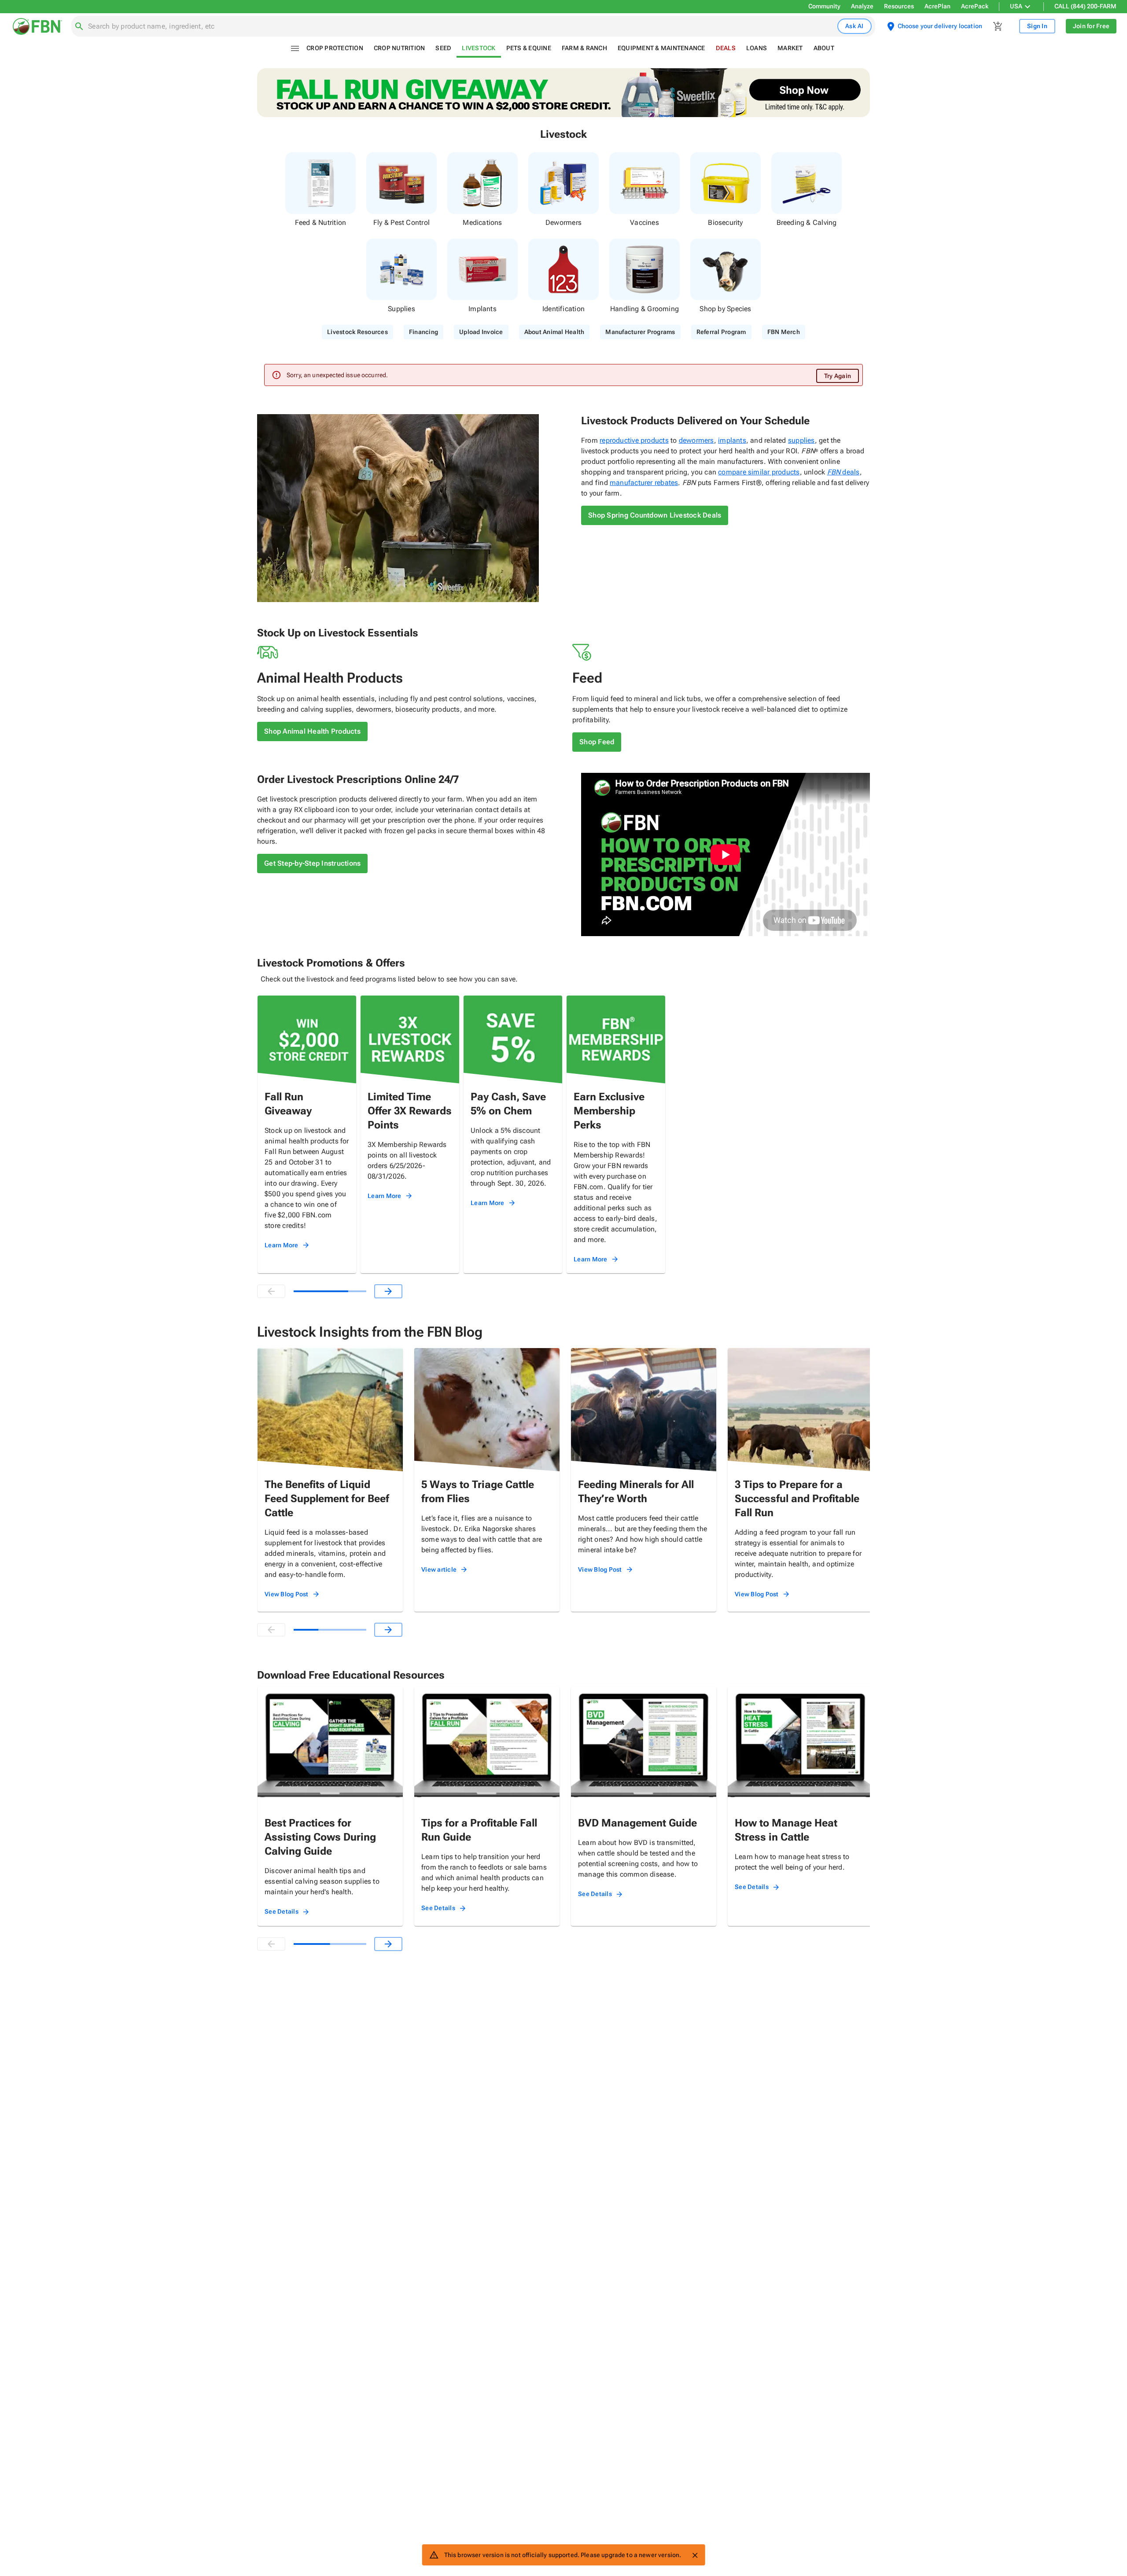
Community (824, 6)
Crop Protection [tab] (335, 48)
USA (1016, 6)
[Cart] (998, 26)
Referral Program (721, 332)
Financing (424, 332)
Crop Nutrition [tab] (400, 48)
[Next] (388, 1291)
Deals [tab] (726, 48)
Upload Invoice (481, 332)
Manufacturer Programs (640, 332)
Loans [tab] (757, 48)
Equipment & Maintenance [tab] (661, 48)
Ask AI (854, 26)
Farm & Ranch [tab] (584, 48)
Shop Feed (597, 742)
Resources (899, 6)
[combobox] (461, 26)
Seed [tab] (443, 48)
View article (439, 1569)
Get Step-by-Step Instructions (312, 863)
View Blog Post (287, 1594)
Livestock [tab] (479, 48)
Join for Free (1091, 26)
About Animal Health (554, 332)
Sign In (1037, 26)
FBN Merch (784, 332)
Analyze (862, 6)
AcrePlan (937, 6)
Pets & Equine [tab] (529, 48)
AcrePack (975, 6)
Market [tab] (790, 48)
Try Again (838, 376)
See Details (282, 1911)
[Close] (695, 2555)
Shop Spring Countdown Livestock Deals (655, 515)
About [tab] (824, 48)
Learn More (282, 1245)
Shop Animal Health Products (312, 731)
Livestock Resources (357, 332)
